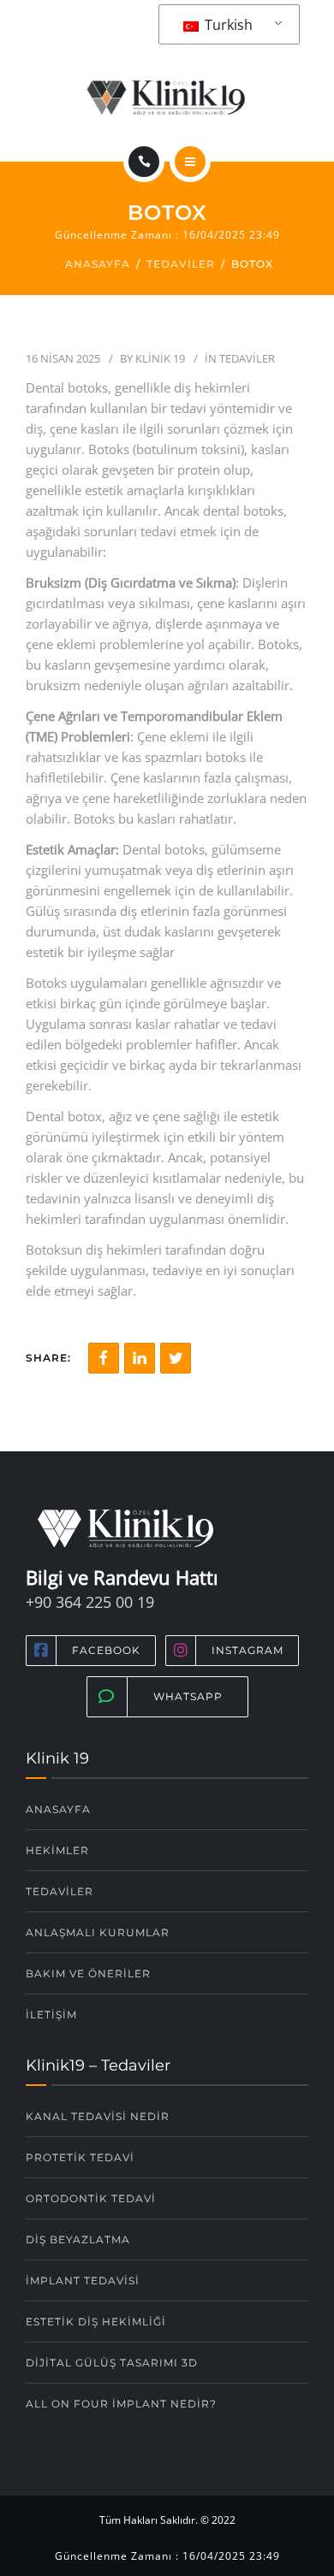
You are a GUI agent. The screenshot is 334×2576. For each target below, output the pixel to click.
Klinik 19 (160, 358)
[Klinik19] (167, 97)
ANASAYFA (58, 1809)
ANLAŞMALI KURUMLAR (98, 1932)
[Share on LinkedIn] (140, 1358)
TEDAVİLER (60, 1891)
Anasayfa (98, 264)
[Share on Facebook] (104, 1358)
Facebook (106, 1650)
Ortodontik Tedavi (91, 2198)
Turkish (227, 25)
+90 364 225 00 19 (90, 1602)
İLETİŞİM (51, 2015)
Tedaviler (181, 264)
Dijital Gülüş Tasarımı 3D (112, 2363)
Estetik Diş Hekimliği (96, 2322)
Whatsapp (188, 1696)
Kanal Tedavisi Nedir (98, 2116)
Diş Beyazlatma (78, 2239)
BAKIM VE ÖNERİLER (88, 1973)
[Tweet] (176, 1358)
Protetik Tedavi (80, 2157)
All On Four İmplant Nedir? (121, 2404)
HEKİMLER (57, 1850)
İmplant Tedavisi (83, 2281)
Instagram (248, 1650)
